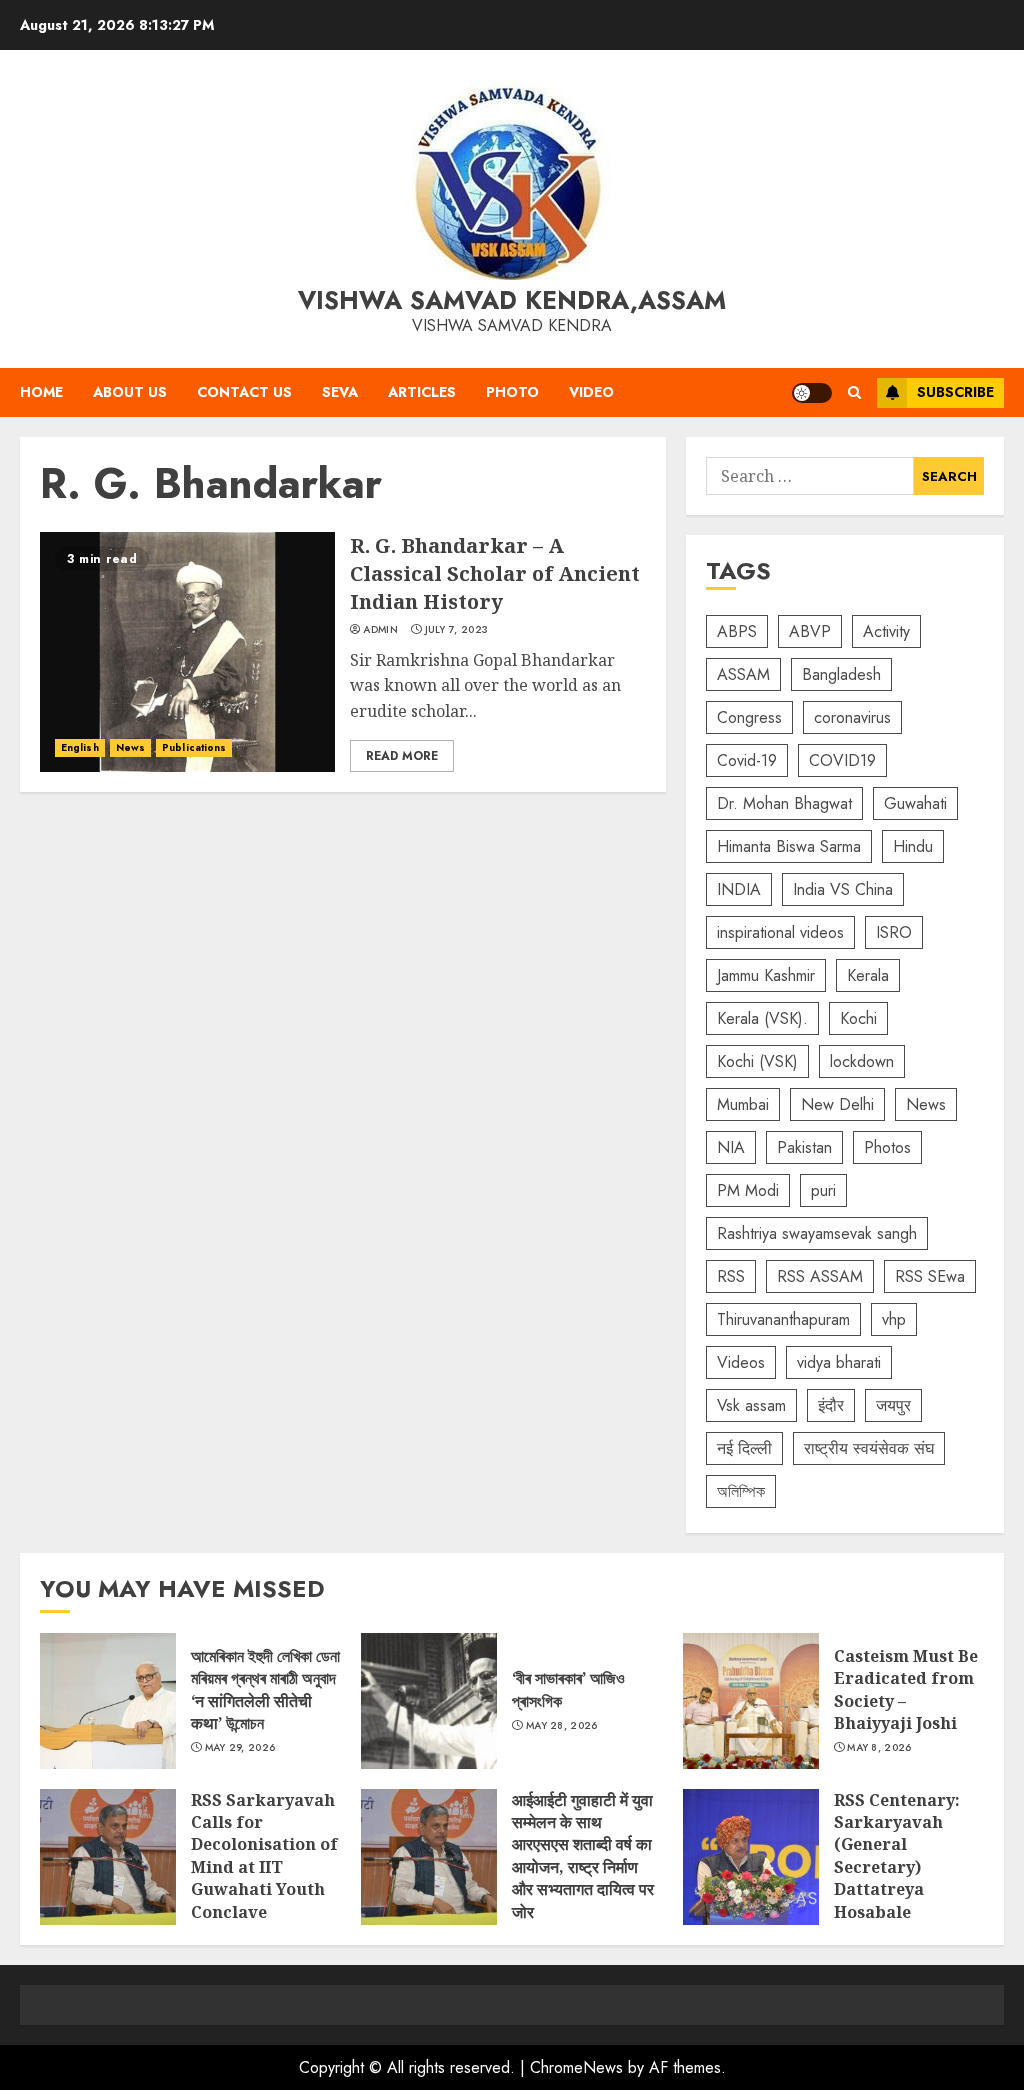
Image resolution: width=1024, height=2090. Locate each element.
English (80, 747)
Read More (402, 756)
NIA (731, 1147)
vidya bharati (839, 1362)
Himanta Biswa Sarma (789, 846)
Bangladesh (841, 674)
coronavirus (852, 717)
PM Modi (748, 1190)
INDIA (739, 889)
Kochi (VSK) (757, 1061)
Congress (749, 717)
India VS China (843, 889)
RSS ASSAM (820, 1276)
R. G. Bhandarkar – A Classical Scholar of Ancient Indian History (187, 652)
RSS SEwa (930, 1276)
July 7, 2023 (457, 630)
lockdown (862, 1061)
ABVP (810, 631)
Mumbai (743, 1104)
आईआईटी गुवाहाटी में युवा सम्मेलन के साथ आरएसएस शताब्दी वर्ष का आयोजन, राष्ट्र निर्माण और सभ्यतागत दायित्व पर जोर (429, 1857)
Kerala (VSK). (762, 1018)
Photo (512, 392)
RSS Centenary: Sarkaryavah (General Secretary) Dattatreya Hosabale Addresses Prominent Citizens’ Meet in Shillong (751, 1857)
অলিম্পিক (741, 1491)
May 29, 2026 (240, 1748)
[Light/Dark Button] (812, 393)
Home (41, 392)
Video (591, 392)
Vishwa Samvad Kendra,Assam (512, 300)
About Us (130, 392)
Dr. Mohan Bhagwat (784, 803)
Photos (887, 1147)
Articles (422, 392)
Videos (741, 1362)
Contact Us (244, 392)
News (130, 747)
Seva (340, 392)
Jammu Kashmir (766, 975)
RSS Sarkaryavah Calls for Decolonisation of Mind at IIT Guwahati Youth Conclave (108, 1857)
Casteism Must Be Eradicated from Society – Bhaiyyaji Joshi (751, 1701)
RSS (731, 1276)
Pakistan (804, 1147)
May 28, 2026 (562, 1726)
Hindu (913, 846)
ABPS (737, 631)
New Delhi (837, 1104)
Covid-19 (747, 760)
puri (823, 1190)
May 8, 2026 (879, 1748)
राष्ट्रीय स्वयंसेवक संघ (869, 1448)
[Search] (854, 392)
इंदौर (831, 1405)
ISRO (894, 932)
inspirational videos (780, 932)
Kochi (858, 1018)
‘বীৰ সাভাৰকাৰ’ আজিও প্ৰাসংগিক (429, 1701)
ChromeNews (576, 2067)
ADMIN (380, 630)
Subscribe (955, 392)
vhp (894, 1319)
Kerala (868, 975)
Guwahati (915, 803)
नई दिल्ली (744, 1448)
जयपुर (893, 1405)
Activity (886, 631)
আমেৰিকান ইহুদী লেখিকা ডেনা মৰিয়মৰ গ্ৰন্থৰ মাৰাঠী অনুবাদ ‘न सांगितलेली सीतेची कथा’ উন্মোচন (108, 1701)
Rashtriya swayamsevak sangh (817, 1233)
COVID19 (842, 760)
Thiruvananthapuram (783, 1319)
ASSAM (743, 674)
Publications (194, 747)
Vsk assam (751, 1405)
